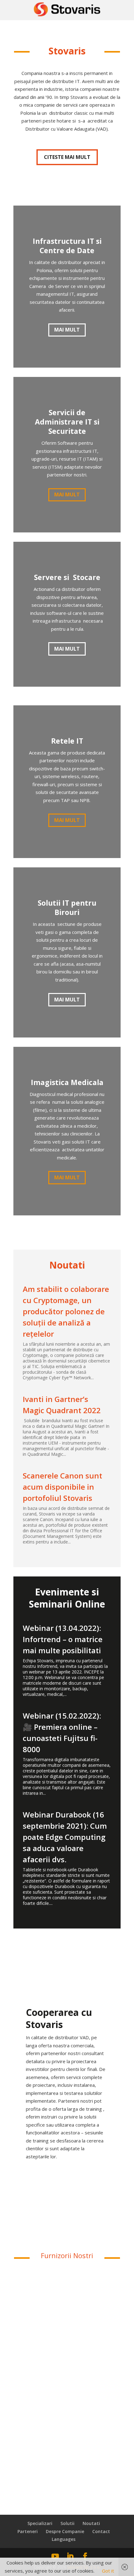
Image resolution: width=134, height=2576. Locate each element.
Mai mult (67, 330)
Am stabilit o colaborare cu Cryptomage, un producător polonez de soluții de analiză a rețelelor (66, 1311)
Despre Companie (65, 2531)
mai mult (67, 649)
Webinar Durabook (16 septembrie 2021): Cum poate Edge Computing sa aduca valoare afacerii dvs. (65, 1837)
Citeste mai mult (67, 157)
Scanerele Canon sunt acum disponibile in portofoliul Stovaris (62, 1487)
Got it (108, 2571)
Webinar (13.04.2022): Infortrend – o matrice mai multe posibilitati (63, 1639)
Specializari (40, 2523)
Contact (101, 2531)
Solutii (67, 2523)
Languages (64, 2539)
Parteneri (28, 2531)
